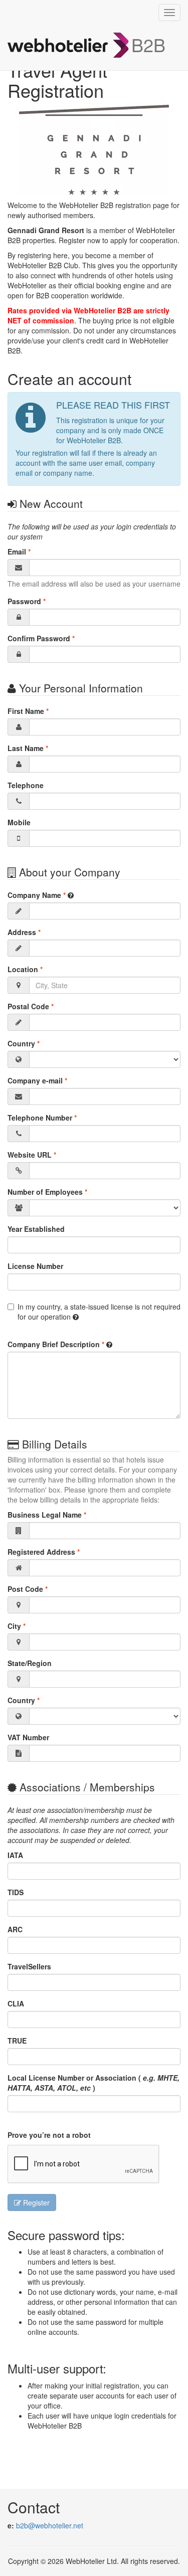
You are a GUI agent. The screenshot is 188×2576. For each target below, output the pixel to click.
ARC (15, 1929)
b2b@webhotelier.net (50, 2525)
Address (24, 932)
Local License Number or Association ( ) (93, 2083)
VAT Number (28, 1737)
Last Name (28, 748)
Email (19, 551)
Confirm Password (41, 638)
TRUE (17, 2041)
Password (27, 601)
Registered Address (44, 1552)
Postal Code (31, 1006)
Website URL (32, 1155)
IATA (15, 1855)
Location (25, 969)
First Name (28, 711)
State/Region (30, 1663)
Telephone (26, 785)
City (17, 1626)
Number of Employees (47, 1192)
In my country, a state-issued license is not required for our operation (99, 1312)
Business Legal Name (47, 1515)
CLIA (16, 2003)
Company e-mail (37, 1080)
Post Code (28, 1589)
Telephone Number (42, 1118)
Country (24, 1043)
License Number (35, 1266)
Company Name (37, 895)
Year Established (36, 1229)
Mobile (19, 822)
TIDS (16, 1892)
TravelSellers (29, 1966)
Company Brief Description (56, 1344)
